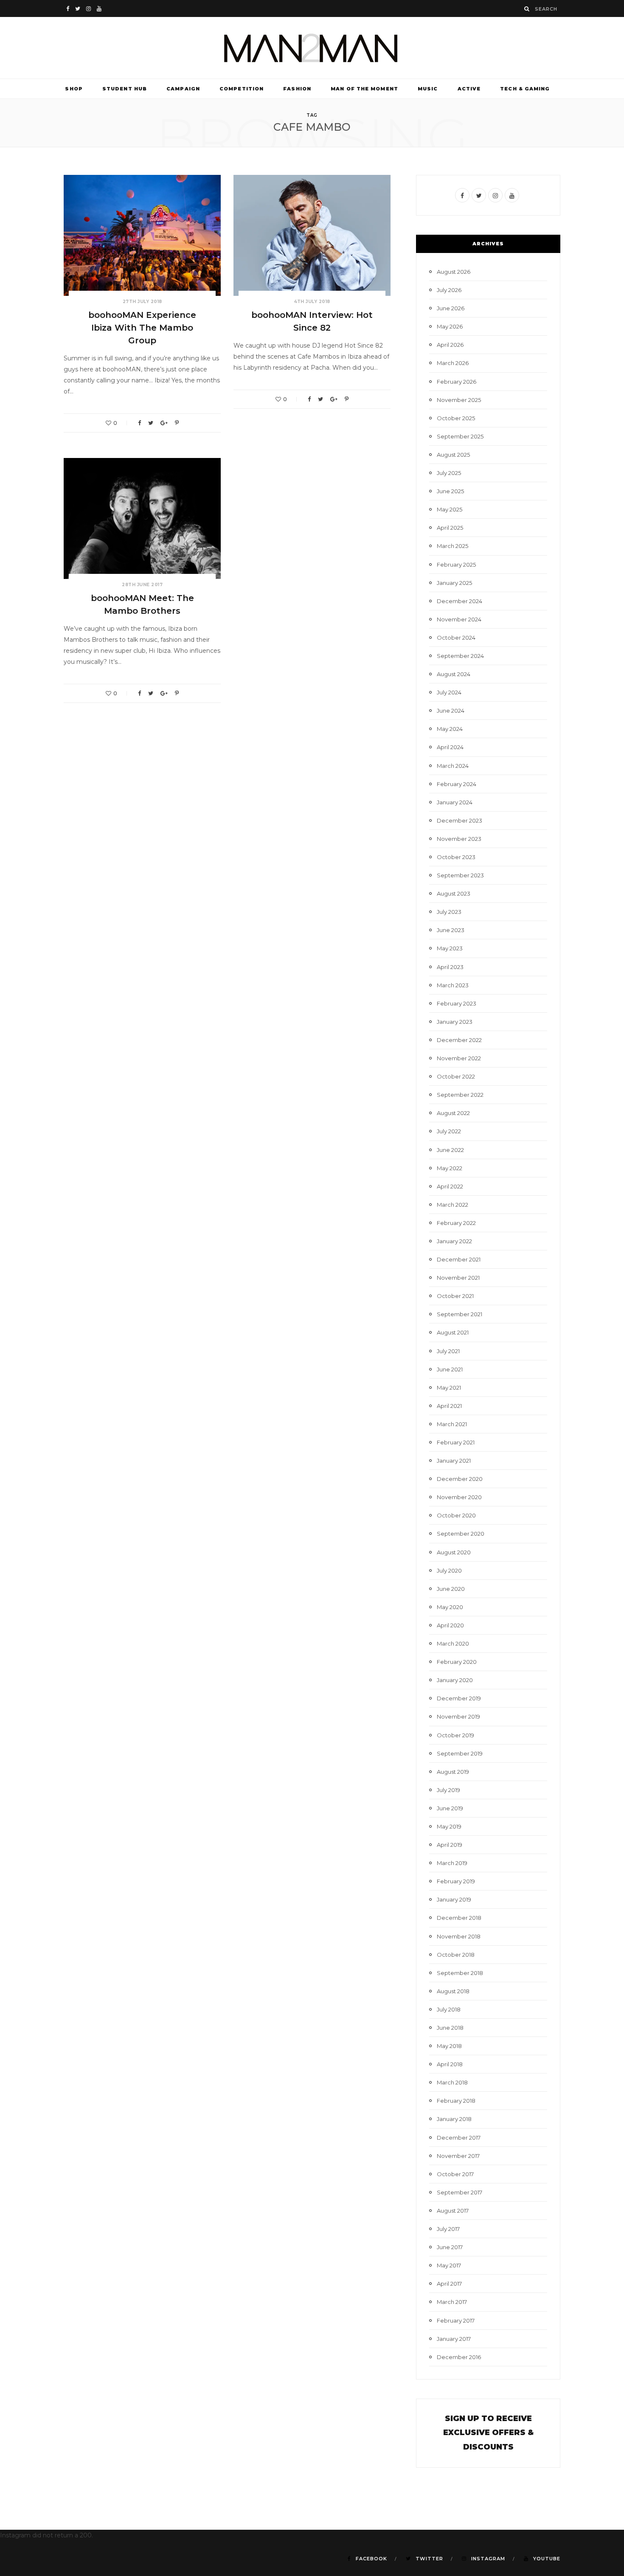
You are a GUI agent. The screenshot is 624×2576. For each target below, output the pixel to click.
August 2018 (453, 1991)
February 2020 (457, 1662)
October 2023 (456, 857)
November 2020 (459, 1497)
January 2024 (455, 802)
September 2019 (460, 1753)
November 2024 (459, 619)
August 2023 (454, 893)
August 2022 (453, 1113)
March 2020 (453, 1643)
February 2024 (457, 784)
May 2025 (450, 509)
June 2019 (450, 1808)
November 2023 (459, 839)
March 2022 (453, 1205)
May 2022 (450, 1168)
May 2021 (449, 1388)
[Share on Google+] (164, 423)
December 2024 (460, 601)
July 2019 (448, 1790)
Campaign (183, 89)
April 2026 (450, 345)
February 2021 (456, 1442)
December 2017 (459, 2138)
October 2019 (455, 1735)
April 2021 (449, 1406)
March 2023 (453, 985)
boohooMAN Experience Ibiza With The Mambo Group (142, 328)
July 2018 (449, 2009)
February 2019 (456, 1881)
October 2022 (456, 1076)
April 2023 (450, 967)
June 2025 (450, 491)
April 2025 (450, 528)
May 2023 (450, 948)
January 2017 (454, 2339)
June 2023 (451, 930)
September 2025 (460, 436)
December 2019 (459, 1698)
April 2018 (450, 2064)
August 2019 (453, 1772)
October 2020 (456, 1515)
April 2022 (450, 1186)
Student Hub (125, 89)
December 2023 (460, 820)
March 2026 (453, 363)
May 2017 (449, 2265)
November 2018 (459, 1936)
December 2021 (459, 1259)
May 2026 (450, 326)
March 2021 (452, 1424)
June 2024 (451, 711)
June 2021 (450, 1369)
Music (428, 89)
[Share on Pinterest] (177, 423)
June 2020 (451, 1589)
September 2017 (460, 2192)
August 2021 (453, 1332)
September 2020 (461, 1534)
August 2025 (453, 455)
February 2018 (456, 2101)
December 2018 (459, 1918)
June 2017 (450, 2247)
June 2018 (450, 2028)
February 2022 (456, 1223)
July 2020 (449, 1570)
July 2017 (448, 2229)
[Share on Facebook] (139, 423)
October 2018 (456, 1955)
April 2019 (450, 1845)
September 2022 (460, 1095)
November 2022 (459, 1058)
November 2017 (458, 2156)
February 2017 (456, 2320)
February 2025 (456, 565)
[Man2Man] (312, 48)
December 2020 (460, 1479)
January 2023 (455, 1022)
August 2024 (454, 674)
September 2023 (460, 875)
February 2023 (457, 1003)
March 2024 (453, 766)
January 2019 (454, 1899)
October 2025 (456, 418)
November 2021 (458, 1278)
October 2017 (455, 2174)
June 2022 (450, 1150)
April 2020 (450, 1625)
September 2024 (460, 656)
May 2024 (450, 729)
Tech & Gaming (525, 89)
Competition (242, 89)
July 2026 (449, 290)
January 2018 (454, 2119)
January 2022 (454, 1241)
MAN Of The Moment (364, 89)
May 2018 (449, 2046)
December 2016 (459, 2357)
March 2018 (452, 2082)
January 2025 (454, 583)
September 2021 (460, 1314)
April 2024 (450, 747)
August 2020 (454, 1552)
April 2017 (449, 2284)
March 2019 (452, 1863)
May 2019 (449, 1826)
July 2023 (449, 912)
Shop (74, 89)
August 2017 (453, 2211)
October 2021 (455, 1296)
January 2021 (454, 1461)
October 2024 (456, 638)
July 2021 (448, 1351)
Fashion (297, 89)
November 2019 (458, 1716)
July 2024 (449, 692)
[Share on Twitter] (151, 423)
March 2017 (452, 2302)
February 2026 (457, 382)
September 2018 (460, 1973)
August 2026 (454, 272)
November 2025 (459, 400)
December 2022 (459, 1040)
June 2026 (451, 308)
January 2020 (455, 1680)
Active (469, 89)
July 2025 (449, 473)
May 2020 (450, 1607)
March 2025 (453, 546)
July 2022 (449, 1131)
